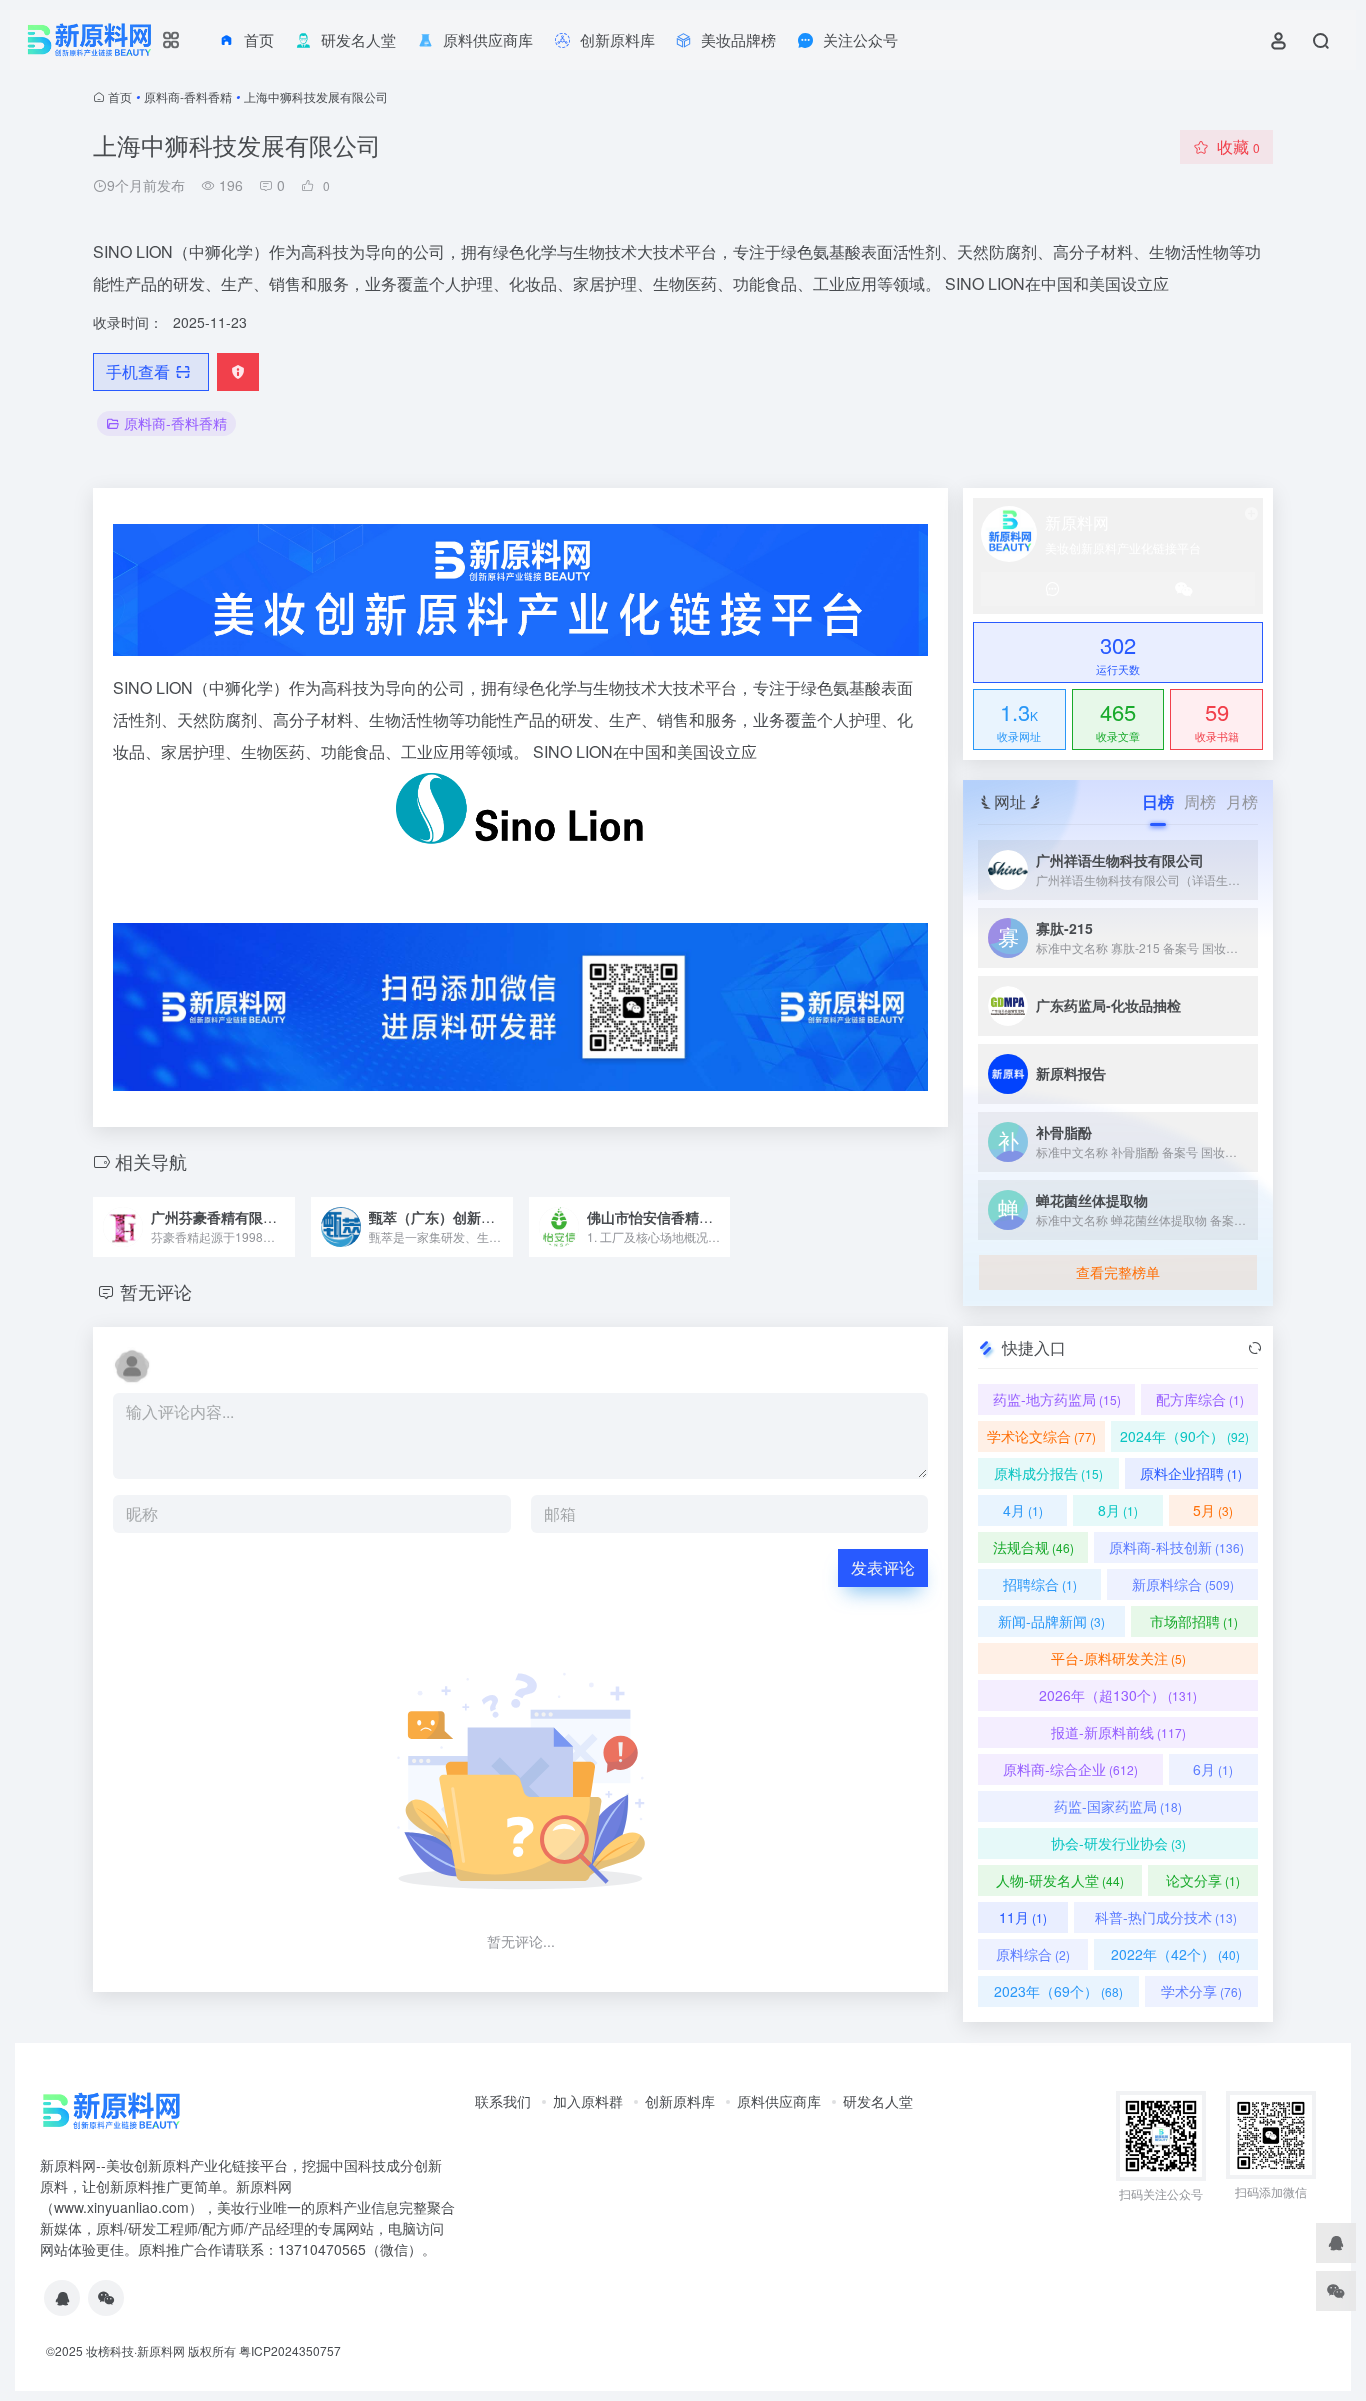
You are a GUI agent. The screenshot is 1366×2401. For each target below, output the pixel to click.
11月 (1023, 1917)
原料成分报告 (1048, 1473)
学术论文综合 (1041, 1436)
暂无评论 (156, 1291)
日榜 (1158, 801)
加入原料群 (588, 2101)
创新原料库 (680, 2101)
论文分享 (1203, 1880)
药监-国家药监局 (1118, 1806)
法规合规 (1033, 1547)
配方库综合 (1200, 1399)
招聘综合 (1040, 1584)
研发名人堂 (878, 2101)
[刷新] (1255, 1348)
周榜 (1200, 801)
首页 (120, 96)
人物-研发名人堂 (1060, 1880)
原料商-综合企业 (1070, 1769)
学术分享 (1201, 1991)
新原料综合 (1183, 1584)
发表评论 (883, 1567)
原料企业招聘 (1191, 1473)
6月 (1213, 1769)
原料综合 (1033, 1954)
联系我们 (503, 2101)
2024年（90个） (1184, 1436)
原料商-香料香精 (188, 96)
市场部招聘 (1194, 1621)
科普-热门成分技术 (1166, 1917)
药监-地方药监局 (1057, 1399)
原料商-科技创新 (1176, 1547)
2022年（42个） (1175, 1954)
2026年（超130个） (1118, 1695)
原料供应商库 (779, 2101)
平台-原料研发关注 (1118, 1658)
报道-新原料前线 (1118, 1732)
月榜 (1242, 801)
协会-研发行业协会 (1118, 1843)
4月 (1023, 1510)
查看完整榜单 (1118, 1272)
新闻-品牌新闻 (1051, 1621)
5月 (1213, 1510)
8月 (1118, 1510)
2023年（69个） (1058, 1991)
